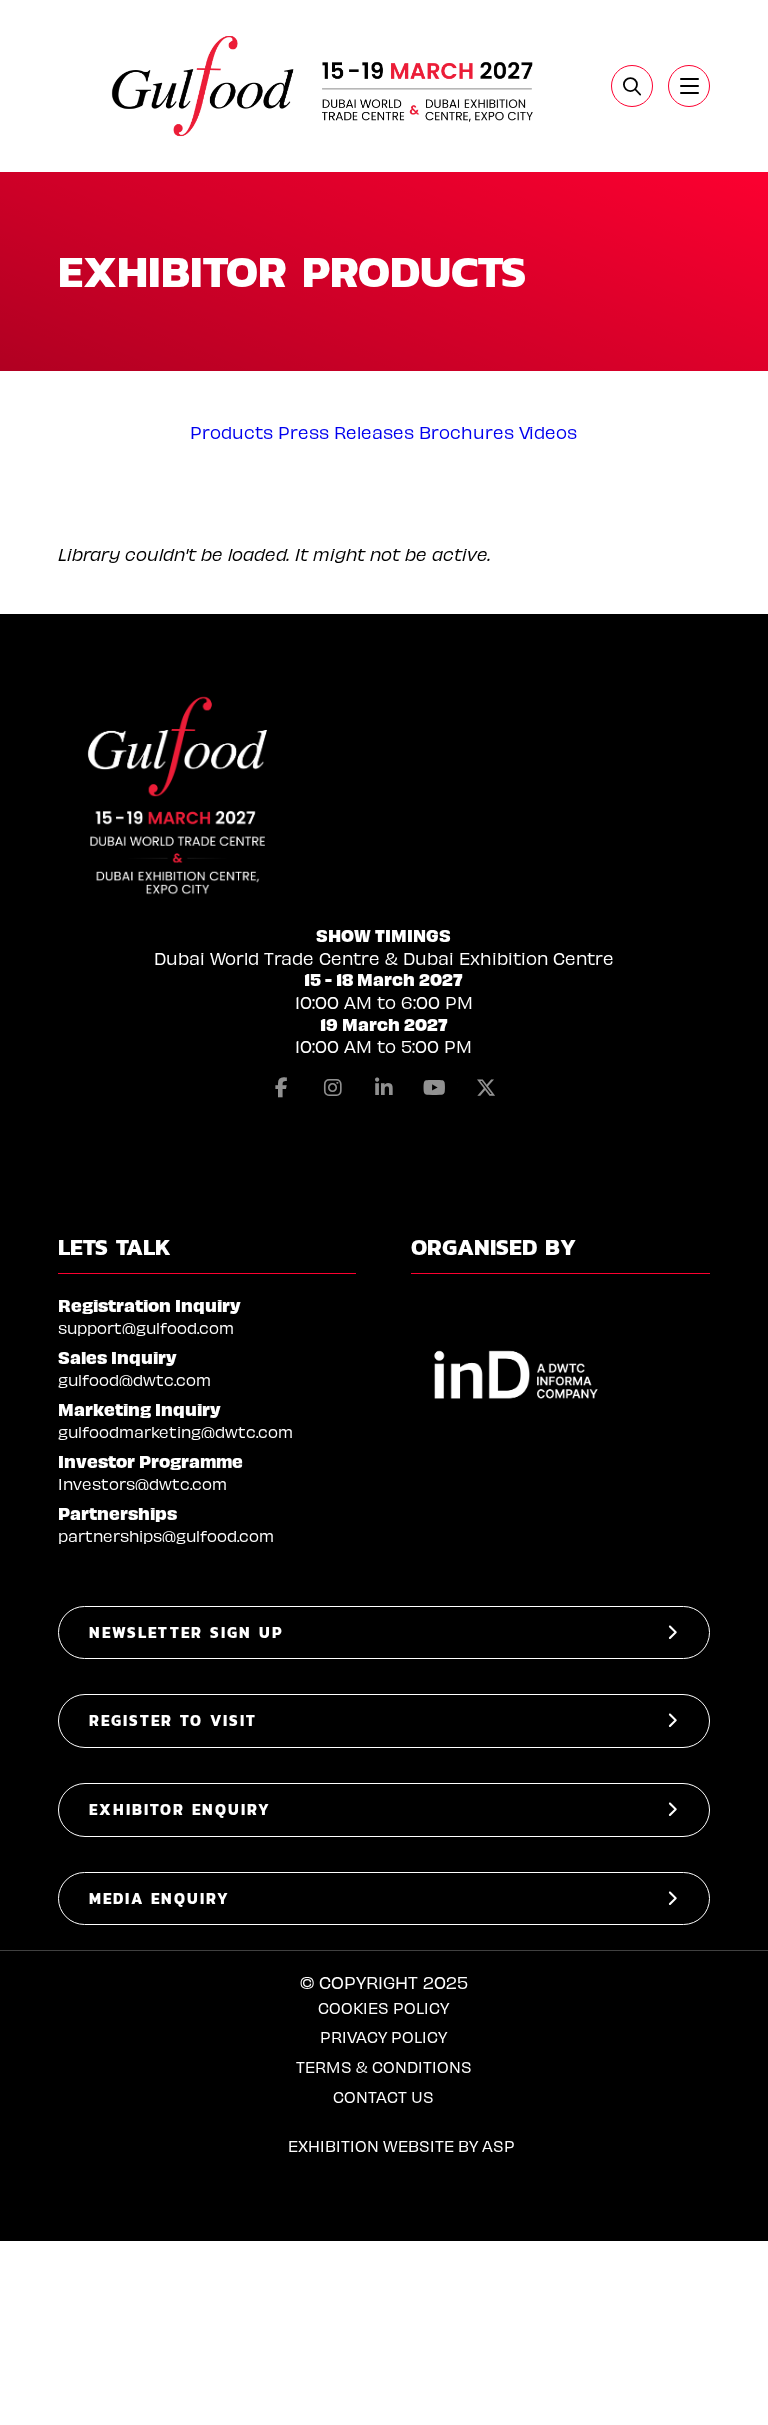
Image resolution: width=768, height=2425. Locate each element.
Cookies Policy (383, 2007)
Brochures (466, 431)
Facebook (282, 1088)
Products (231, 431)
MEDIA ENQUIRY (159, 1898)
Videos (548, 431)
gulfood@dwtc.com (134, 1379)
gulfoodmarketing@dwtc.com (175, 1431)
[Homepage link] (325, 86)
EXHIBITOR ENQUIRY (180, 1809)
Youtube (435, 1088)
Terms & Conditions (384, 2066)
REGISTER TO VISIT (173, 1720)
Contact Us (383, 2096)
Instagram (333, 1088)
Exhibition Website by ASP (401, 2145)
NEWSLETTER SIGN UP (186, 1632)
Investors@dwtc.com (142, 1483)
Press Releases (346, 431)
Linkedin (384, 1088)
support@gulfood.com (146, 1327)
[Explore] (689, 86)
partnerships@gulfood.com (166, 1535)
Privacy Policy (383, 2036)
